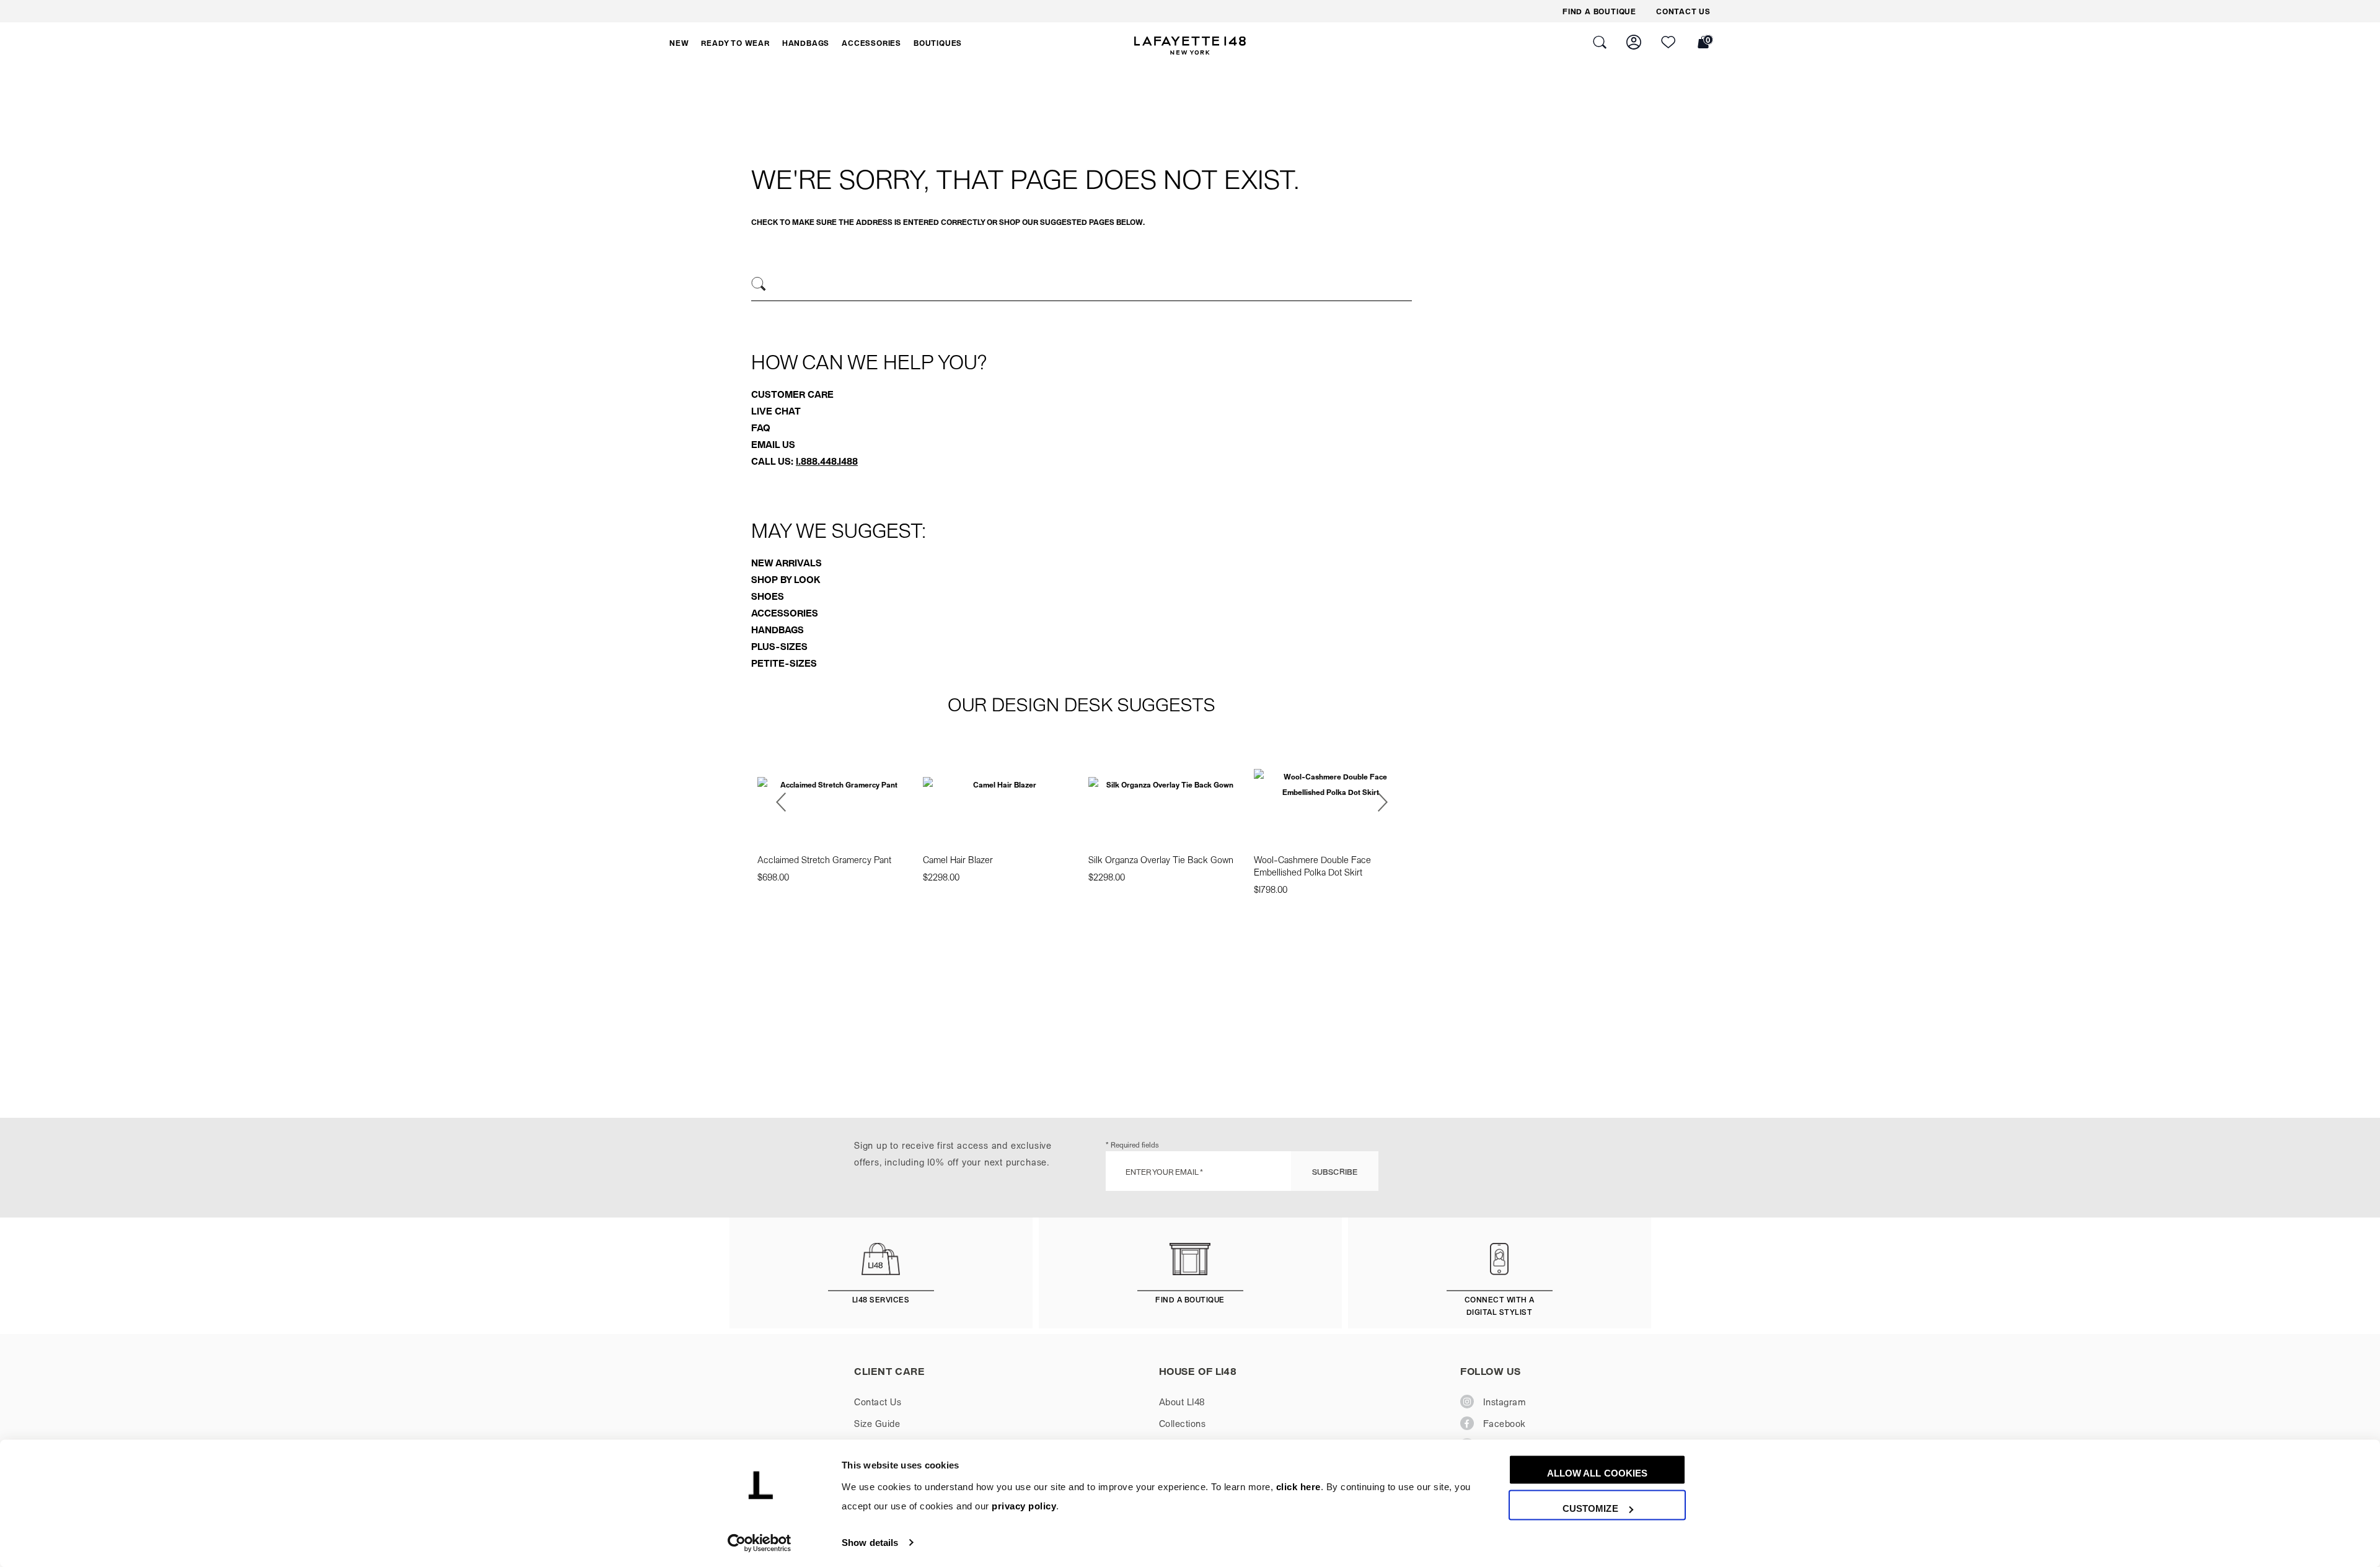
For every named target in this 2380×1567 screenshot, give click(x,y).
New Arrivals (787, 563)
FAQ (761, 428)
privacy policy (1024, 1507)
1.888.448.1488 (827, 461)
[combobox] (1082, 286)
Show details (870, 1543)
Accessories (785, 613)
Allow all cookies (1598, 1473)
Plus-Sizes (779, 646)
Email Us (773, 444)
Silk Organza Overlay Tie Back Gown (1161, 859)
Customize (1590, 1508)
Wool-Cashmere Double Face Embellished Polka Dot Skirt (1312, 866)
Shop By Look (786, 579)
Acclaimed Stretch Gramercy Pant (824, 859)
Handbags (778, 630)
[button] (679, 43)
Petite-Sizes (784, 663)
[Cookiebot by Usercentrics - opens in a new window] (760, 1543)
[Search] (759, 284)
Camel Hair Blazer (958, 859)
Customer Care (792, 394)
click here (1298, 1487)
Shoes (768, 596)
